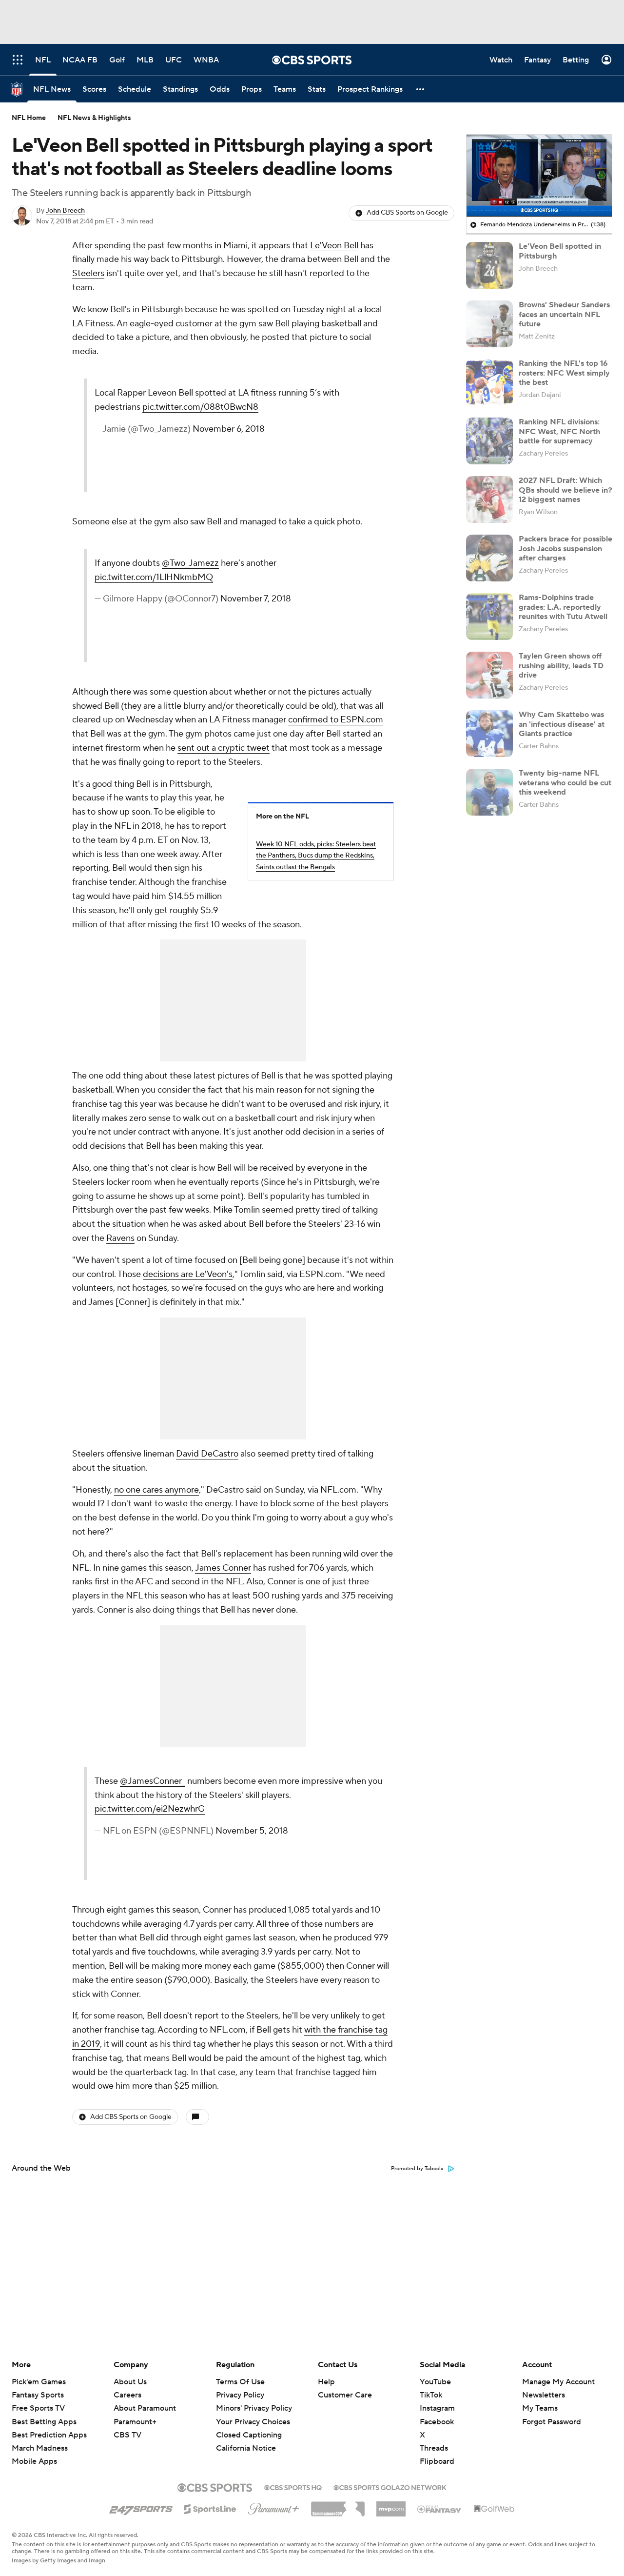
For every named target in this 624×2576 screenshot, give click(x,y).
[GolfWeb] (494, 2509)
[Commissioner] (338, 2505)
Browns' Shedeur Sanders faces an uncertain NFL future (564, 314)
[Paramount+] (274, 2507)
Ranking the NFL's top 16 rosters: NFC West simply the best (564, 373)
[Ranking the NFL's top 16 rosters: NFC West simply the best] (489, 382)
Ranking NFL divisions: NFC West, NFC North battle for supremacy (559, 431)
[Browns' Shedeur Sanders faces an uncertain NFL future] (489, 324)
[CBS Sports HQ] (293, 2487)
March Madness (40, 2448)
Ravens (120, 1238)
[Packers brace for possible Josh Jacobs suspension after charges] (489, 558)
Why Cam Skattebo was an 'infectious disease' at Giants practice (562, 724)
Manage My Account (558, 2382)
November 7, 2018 (256, 599)
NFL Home (29, 118)
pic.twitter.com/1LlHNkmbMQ (154, 577)
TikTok (431, 2395)
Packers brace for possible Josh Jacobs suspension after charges (565, 548)
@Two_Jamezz (190, 563)
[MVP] (391, 2505)
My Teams (540, 2408)
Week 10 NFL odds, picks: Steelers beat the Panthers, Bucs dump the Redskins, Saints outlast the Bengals (316, 856)
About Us (130, 2382)
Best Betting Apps (44, 2422)
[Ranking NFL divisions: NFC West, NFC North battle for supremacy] (489, 441)
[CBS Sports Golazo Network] (390, 2487)
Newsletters (544, 2395)
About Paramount (145, 2408)
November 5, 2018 (252, 1831)
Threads (434, 2448)
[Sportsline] (210, 2508)
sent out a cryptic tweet (224, 748)
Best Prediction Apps (49, 2435)
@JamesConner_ (153, 1781)
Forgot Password (552, 2422)
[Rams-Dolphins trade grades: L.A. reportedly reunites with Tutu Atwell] (489, 617)
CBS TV (127, 2435)
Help (326, 2382)
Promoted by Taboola (417, 2169)
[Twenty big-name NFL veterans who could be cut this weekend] (489, 792)
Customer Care (345, 2395)
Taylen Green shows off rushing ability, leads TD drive (561, 665)
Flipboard (437, 2461)
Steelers (88, 273)
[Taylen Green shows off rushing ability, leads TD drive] (489, 675)
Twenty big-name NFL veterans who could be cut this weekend (565, 782)
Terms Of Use (240, 2382)
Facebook (437, 2422)
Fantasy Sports (38, 2395)
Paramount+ (135, 2422)
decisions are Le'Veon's (188, 1274)
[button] (421, 89)
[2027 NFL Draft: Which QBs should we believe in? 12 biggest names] (489, 499)
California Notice (246, 2439)
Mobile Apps (34, 2461)
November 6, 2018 (229, 429)
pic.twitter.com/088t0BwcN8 (200, 407)
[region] (539, 176)
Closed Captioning (249, 2426)
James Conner (223, 1568)
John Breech (65, 211)
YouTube (435, 2382)
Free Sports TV (38, 2408)
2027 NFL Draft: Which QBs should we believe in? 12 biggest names (565, 490)
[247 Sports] (141, 2507)
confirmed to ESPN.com (336, 720)
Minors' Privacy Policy (254, 2408)
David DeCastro (207, 1454)
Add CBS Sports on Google (407, 213)
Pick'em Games (39, 2382)
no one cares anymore (156, 1490)
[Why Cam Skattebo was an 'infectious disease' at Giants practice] (489, 734)
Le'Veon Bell (334, 246)
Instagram (437, 2408)
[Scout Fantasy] (440, 2509)
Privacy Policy (240, 2395)
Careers (127, 2395)
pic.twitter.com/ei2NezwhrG (150, 1809)
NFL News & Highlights (94, 118)
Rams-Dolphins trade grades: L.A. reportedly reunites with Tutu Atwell (563, 607)
